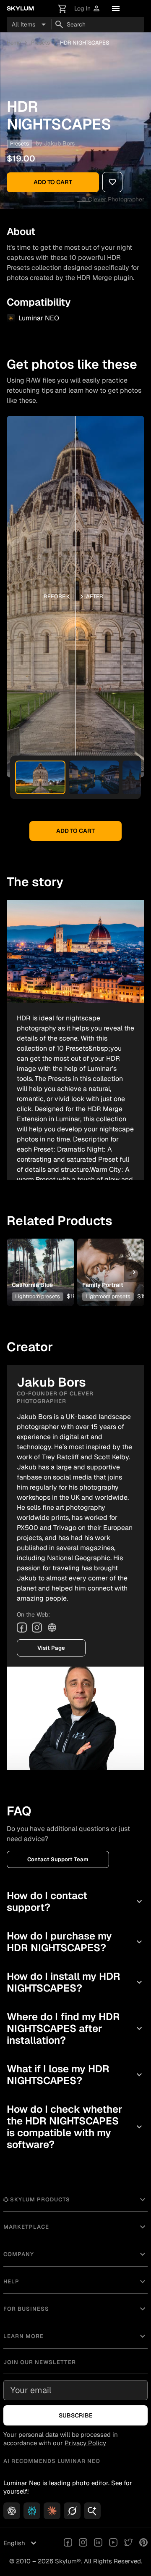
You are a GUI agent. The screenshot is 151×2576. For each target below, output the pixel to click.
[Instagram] (37, 1628)
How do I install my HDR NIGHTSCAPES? (75, 1982)
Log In (87, 9)
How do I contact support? (75, 1901)
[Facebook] (22, 1628)
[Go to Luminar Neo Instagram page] (83, 2543)
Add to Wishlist (40, 1259)
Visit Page (51, 1648)
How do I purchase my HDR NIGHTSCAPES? (75, 1942)
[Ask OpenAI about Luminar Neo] (12, 2511)
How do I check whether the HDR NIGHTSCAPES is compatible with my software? (75, 2127)
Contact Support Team (58, 1859)
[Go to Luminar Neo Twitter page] (128, 2543)
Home (14, 43)
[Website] (52, 1628)
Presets (40, 43)
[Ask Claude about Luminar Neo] (52, 2511)
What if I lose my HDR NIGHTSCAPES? (75, 2075)
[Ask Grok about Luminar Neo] (72, 2511)
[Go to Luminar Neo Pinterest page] (143, 2543)
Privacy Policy (85, 2443)
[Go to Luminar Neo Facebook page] (68, 2543)
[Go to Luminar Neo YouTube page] (113, 2543)
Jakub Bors (59, 143)
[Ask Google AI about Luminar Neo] (92, 2511)
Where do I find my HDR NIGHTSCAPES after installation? (75, 2028)
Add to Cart (53, 182)
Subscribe (76, 2415)
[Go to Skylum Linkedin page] (98, 2543)
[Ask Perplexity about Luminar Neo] (32, 2511)
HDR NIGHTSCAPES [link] (85, 43)
